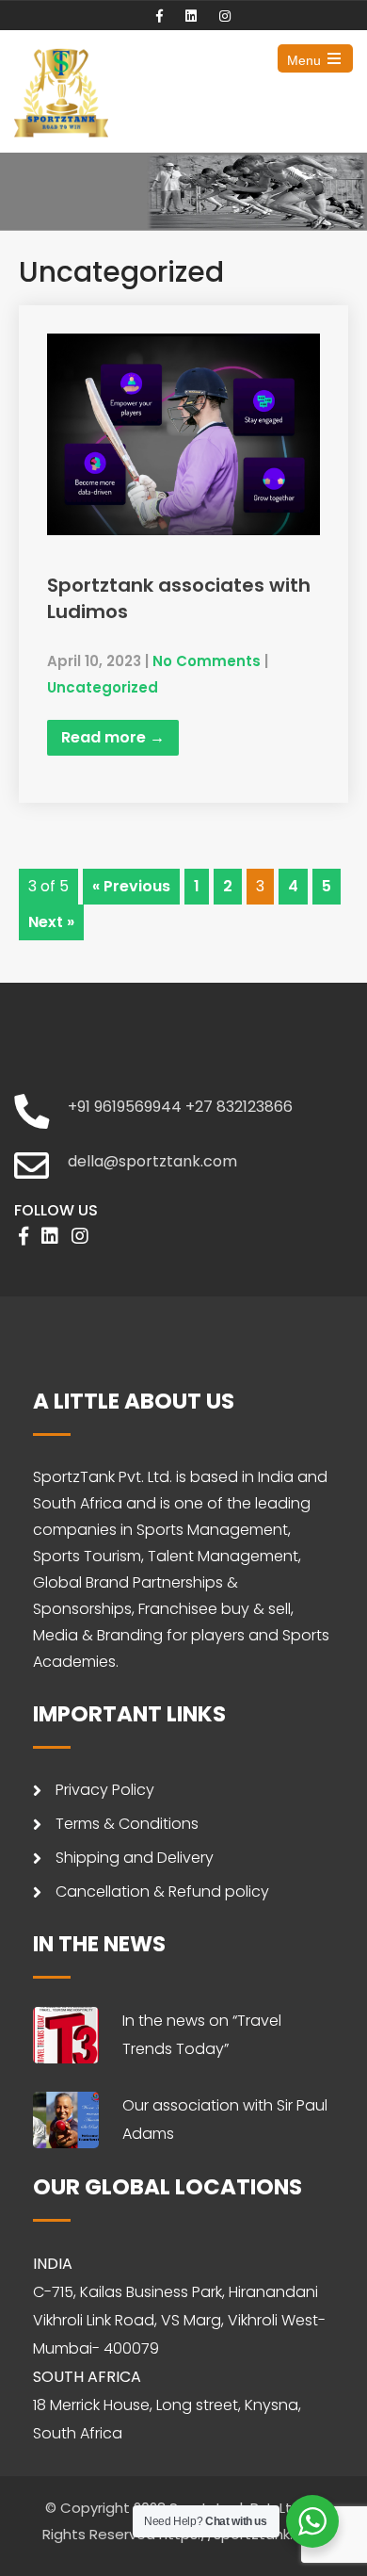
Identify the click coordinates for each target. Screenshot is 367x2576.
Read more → (113, 737)
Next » (51, 922)
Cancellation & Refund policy (162, 1891)
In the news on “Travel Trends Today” (202, 2035)
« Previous (131, 886)
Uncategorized (103, 687)
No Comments (207, 661)
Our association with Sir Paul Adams (225, 2119)
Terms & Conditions (127, 1824)
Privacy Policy (105, 1790)
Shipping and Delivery (135, 1858)
